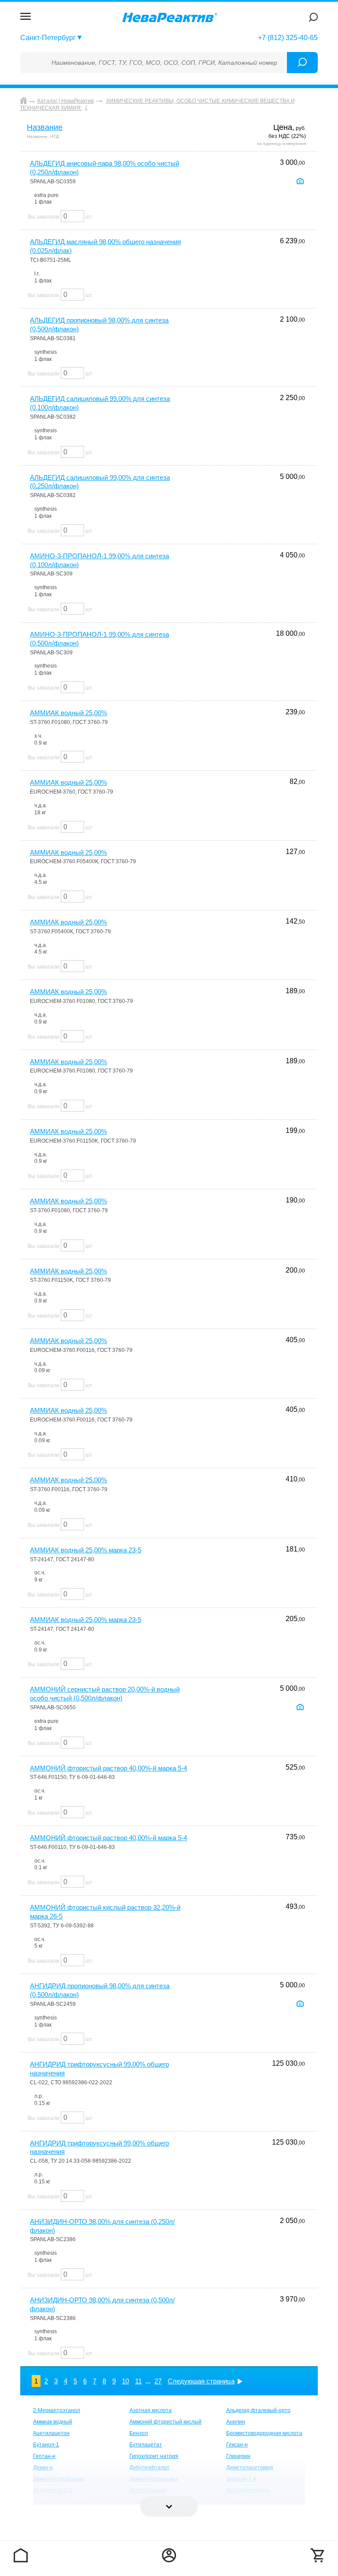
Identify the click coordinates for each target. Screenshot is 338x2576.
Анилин (236, 2422)
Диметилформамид (154, 2479)
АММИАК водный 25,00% (68, 713)
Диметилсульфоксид (59, 2479)
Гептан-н (44, 2456)
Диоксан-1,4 (241, 2479)
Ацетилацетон (51, 2433)
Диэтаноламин (148, 2491)
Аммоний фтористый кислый (165, 2422)
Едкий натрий (243, 2502)
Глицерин (238, 2456)
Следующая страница (201, 2381)
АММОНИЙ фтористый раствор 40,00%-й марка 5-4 (108, 1768)
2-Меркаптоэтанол (57, 2410)
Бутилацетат (146, 2445)
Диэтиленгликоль (248, 2491)
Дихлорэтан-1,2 (53, 2491)
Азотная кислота (151, 2410)
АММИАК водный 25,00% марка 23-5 (86, 1550)
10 (125, 2381)
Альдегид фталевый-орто (258, 2410)
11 (138, 2381)
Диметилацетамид (250, 2468)
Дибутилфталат (149, 2468)
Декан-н (43, 2468)
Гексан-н (237, 2445)
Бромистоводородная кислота (264, 2433)
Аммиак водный (53, 2422)
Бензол (139, 2433)
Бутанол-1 (46, 2445)
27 (158, 2381)
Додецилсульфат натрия (64, 2502)
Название (45, 127)
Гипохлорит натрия (154, 2456)
